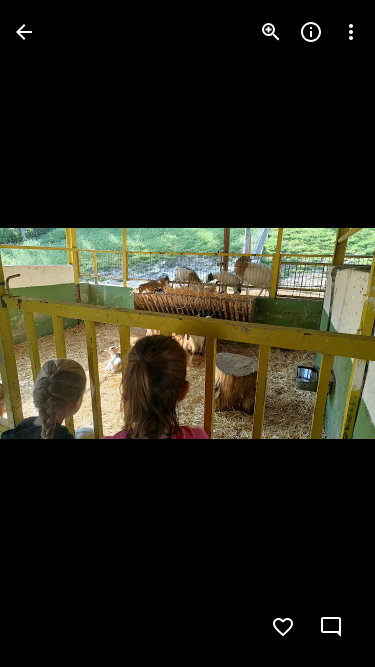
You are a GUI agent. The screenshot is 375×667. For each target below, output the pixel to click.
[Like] (283, 627)
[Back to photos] (24, 32)
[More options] (351, 32)
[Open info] (311, 32)
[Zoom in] (271, 32)
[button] (56, 334)
